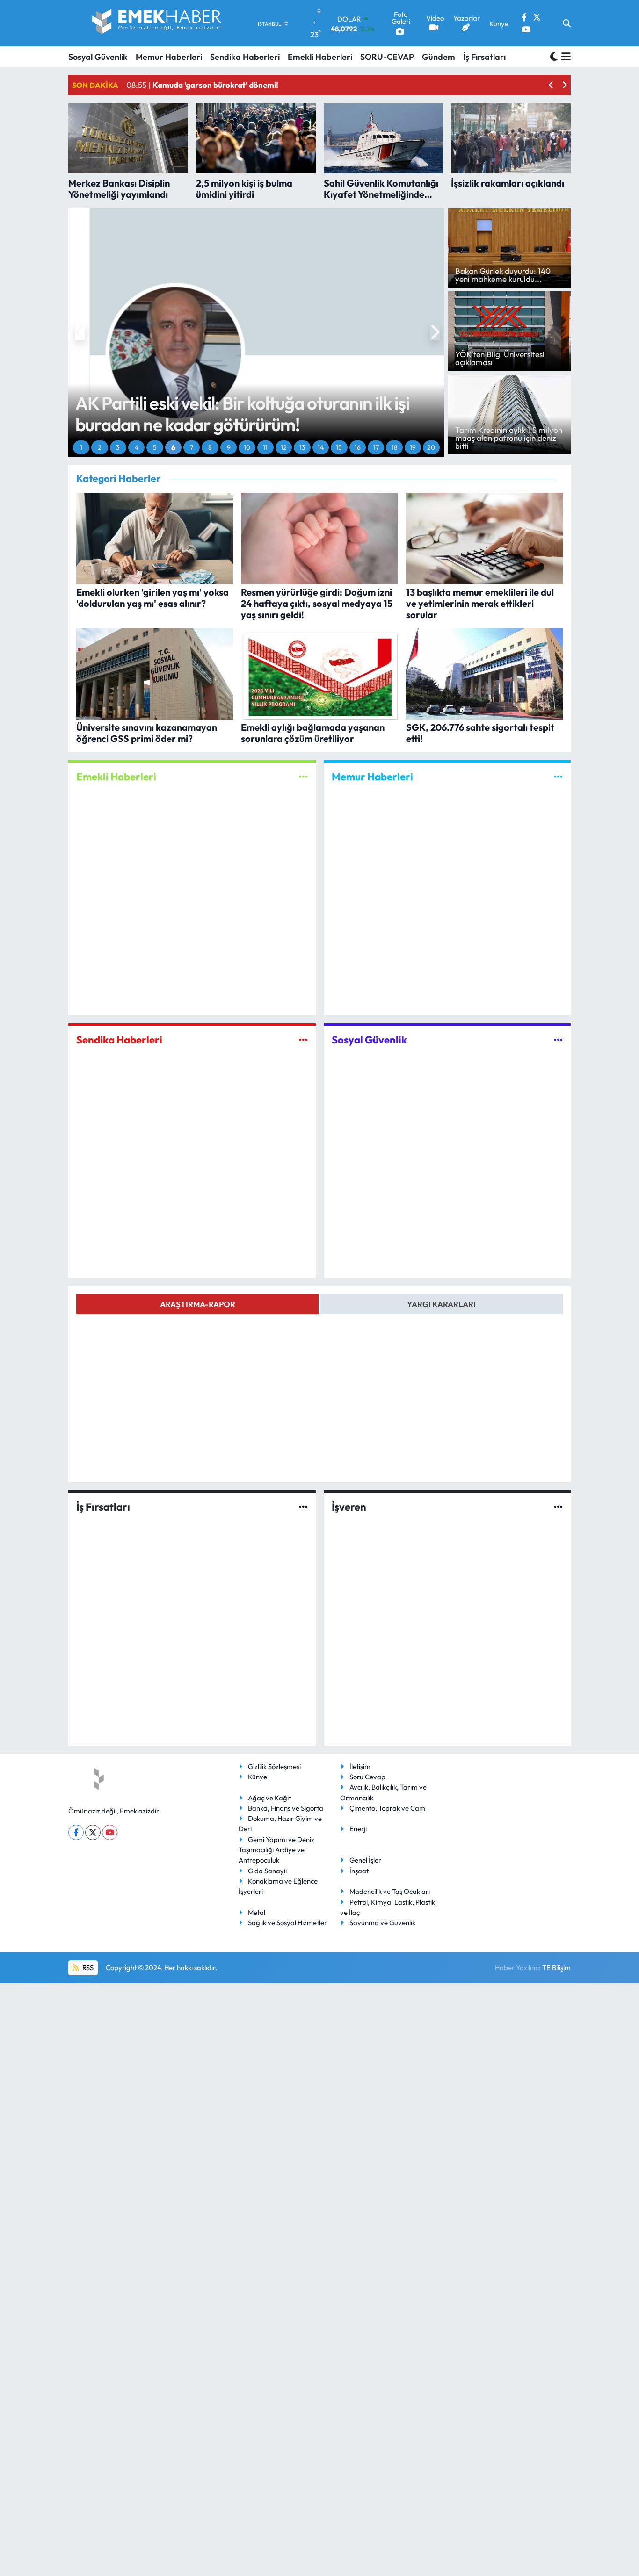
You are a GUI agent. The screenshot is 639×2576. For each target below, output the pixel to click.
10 (247, 447)
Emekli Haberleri (320, 57)
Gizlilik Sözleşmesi (274, 1767)
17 (376, 447)
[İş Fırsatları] (303, 1507)
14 (321, 447)
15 (339, 447)
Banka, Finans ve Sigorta (286, 1808)
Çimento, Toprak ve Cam (387, 1808)
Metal (257, 1912)
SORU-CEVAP (387, 57)
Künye (258, 1777)
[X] (93, 1832)
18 (395, 447)
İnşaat (359, 1871)
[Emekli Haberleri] (303, 777)
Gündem (439, 57)
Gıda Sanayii (267, 1871)
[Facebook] (76, 1832)
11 (265, 447)
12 (284, 447)
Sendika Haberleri (245, 57)
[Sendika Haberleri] (303, 1040)
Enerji (358, 1829)
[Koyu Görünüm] (554, 56)
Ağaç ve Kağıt (269, 1798)
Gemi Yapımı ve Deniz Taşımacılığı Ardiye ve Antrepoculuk (276, 1850)
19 (413, 447)
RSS (87, 1968)
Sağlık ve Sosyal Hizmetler (287, 1923)
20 (431, 447)
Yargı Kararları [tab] (441, 1304)
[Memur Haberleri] (558, 777)
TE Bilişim (556, 1968)
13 (302, 447)
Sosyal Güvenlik (98, 57)
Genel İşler (365, 1860)
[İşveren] (558, 1507)
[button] (551, 85)
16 (358, 447)
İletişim (360, 1767)
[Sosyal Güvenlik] (558, 1040)
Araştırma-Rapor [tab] (198, 1304)
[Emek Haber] (157, 23)
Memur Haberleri (169, 57)
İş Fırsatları (484, 57)
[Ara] (567, 23)
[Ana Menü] (564, 57)
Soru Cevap (367, 1777)
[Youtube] (110, 1832)
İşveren (349, 1507)
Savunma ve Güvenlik (382, 1923)
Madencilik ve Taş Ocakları (390, 1891)
